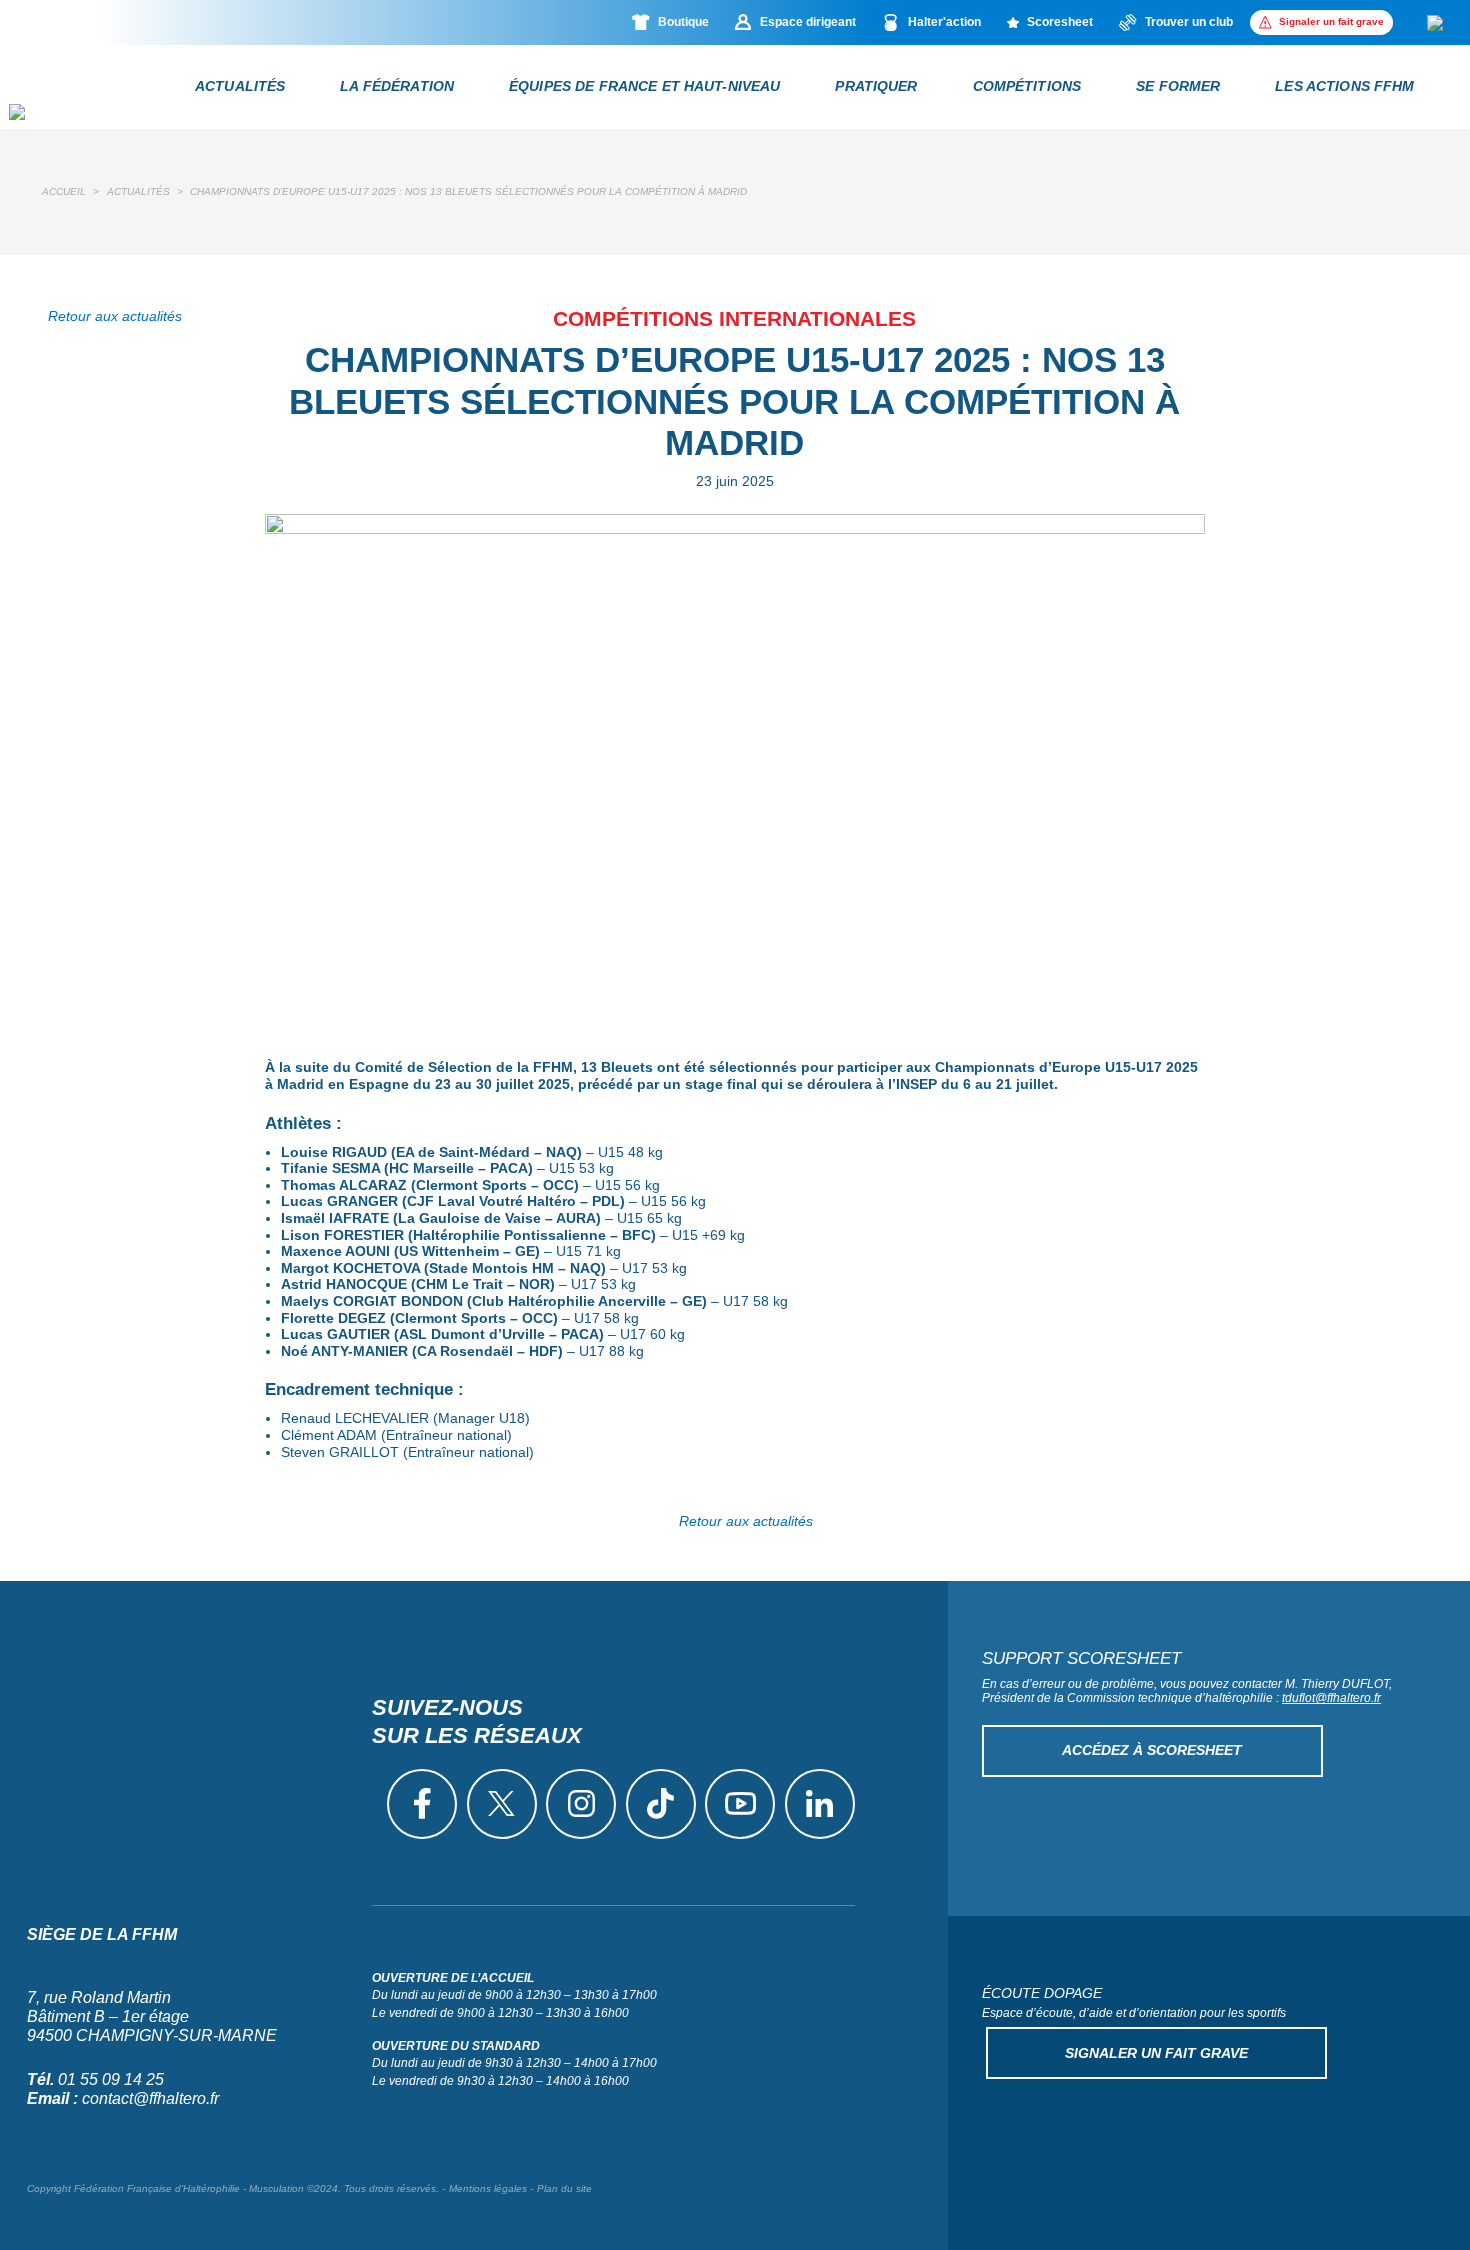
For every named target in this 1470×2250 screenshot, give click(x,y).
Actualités (138, 191)
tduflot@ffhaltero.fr (1331, 1698)
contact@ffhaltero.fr (150, 2098)
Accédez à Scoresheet (1152, 1750)
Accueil (64, 191)
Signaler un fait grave (1156, 2053)
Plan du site (564, 2188)
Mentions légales (488, 2188)
